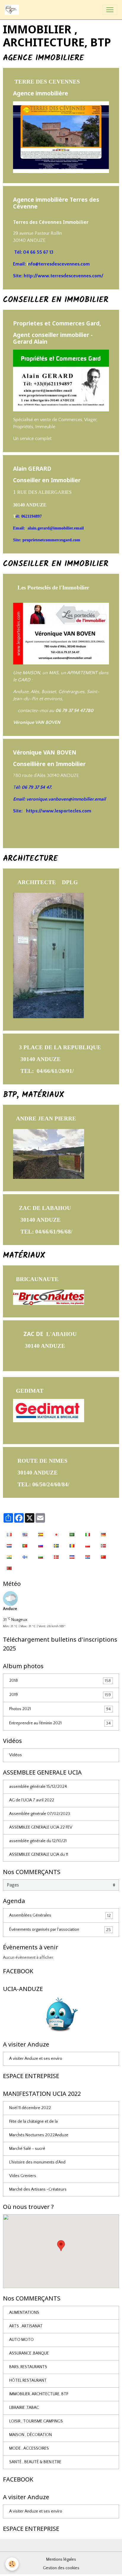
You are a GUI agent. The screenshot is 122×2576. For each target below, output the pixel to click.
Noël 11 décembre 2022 (30, 2108)
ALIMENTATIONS (24, 2313)
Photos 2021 (60, 1709)
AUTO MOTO (21, 2340)
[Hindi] (9, 1557)
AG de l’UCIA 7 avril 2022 (32, 1800)
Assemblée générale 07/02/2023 (40, 1814)
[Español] (41, 1534)
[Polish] (88, 1545)
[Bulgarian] (41, 1557)
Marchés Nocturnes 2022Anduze (39, 2135)
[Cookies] (12, 2564)
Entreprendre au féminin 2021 (60, 1723)
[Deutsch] (103, 1534)
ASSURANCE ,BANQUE (29, 2353)
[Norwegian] (103, 1545)
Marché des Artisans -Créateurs (38, 2189)
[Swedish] (56, 1545)
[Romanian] (72, 1545)
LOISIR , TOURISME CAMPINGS (36, 2421)
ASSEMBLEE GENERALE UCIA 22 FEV (41, 1827)
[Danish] (56, 1557)
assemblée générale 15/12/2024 (38, 1787)
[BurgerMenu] (110, 10)
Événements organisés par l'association (60, 1930)
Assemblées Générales (60, 1916)
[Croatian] (88, 1557)
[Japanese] (56, 1534)
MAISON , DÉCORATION (30, 2435)
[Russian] (41, 1545)
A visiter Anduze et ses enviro (36, 2059)
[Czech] (72, 1557)
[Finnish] (25, 1557)
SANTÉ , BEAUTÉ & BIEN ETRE (35, 2462)
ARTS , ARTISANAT (26, 2326)
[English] (25, 1534)
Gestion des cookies (61, 2568)
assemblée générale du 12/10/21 (38, 1841)
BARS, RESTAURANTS (28, 2367)
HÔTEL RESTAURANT (28, 2381)
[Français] (9, 1534)
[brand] (13, 10)
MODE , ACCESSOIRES (29, 2448)
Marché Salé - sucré (27, 2149)
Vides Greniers (23, 2176)
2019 (60, 1695)
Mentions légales (61, 2559)
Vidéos (16, 1755)
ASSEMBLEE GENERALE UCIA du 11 (39, 1855)
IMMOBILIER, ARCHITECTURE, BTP (39, 2394)
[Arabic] (72, 1534)
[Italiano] (88, 1534)
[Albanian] (9, 1568)
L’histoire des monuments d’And (37, 2162)
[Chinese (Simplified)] (103, 1557)
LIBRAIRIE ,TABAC (24, 2408)
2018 (60, 1681)
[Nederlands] (9, 1545)
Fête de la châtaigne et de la (33, 2122)
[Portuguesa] (25, 1545)
